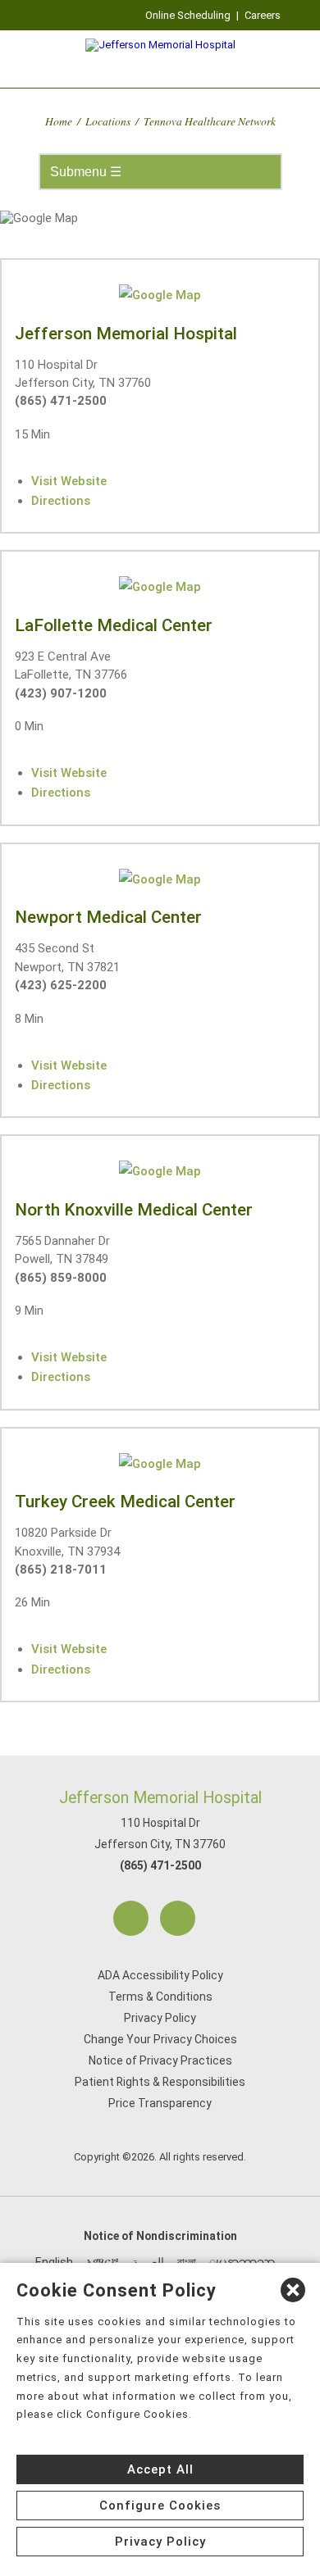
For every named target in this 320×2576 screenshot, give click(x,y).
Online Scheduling (188, 15)
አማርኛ (103, 2262)
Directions (61, 501)
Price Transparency (160, 2103)
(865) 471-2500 (160, 1865)
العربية (148, 2262)
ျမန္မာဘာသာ (242, 2262)
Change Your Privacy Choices (160, 2039)
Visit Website (69, 481)
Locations (108, 121)
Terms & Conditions (160, 1997)
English (54, 2262)
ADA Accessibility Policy (160, 1975)
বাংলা (187, 2262)
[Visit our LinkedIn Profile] (178, 1918)
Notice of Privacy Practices (160, 2060)
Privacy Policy (160, 2018)
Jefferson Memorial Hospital (160, 1798)
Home (59, 121)
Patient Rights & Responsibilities (160, 2082)
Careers (263, 15)
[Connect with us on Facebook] (131, 1918)
